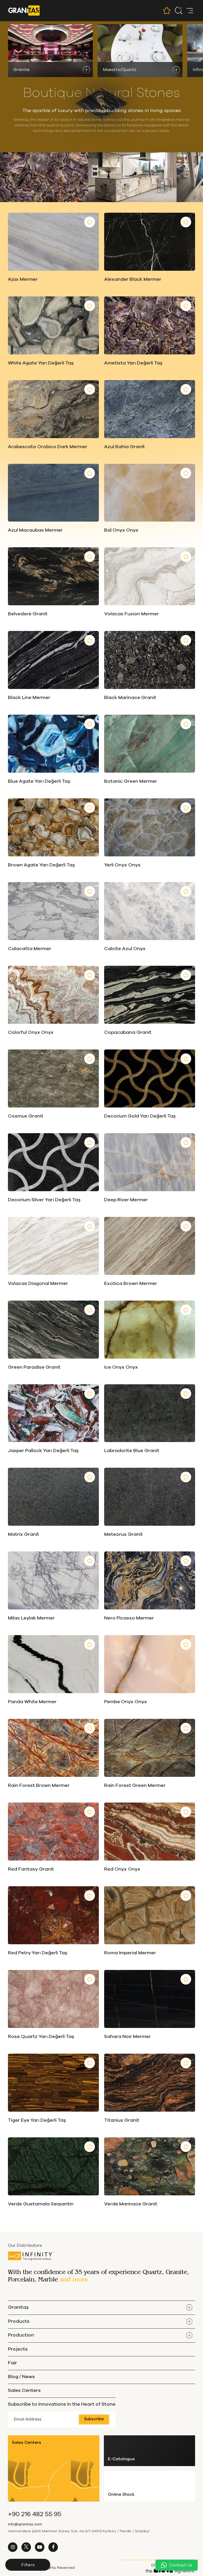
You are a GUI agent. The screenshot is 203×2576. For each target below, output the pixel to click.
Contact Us (181, 2565)
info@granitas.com (25, 2524)
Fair (12, 2363)
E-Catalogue (121, 2459)
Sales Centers (24, 2391)
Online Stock (121, 2494)
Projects (18, 2349)
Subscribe (94, 2419)
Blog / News (21, 2377)
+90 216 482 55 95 (35, 2514)
